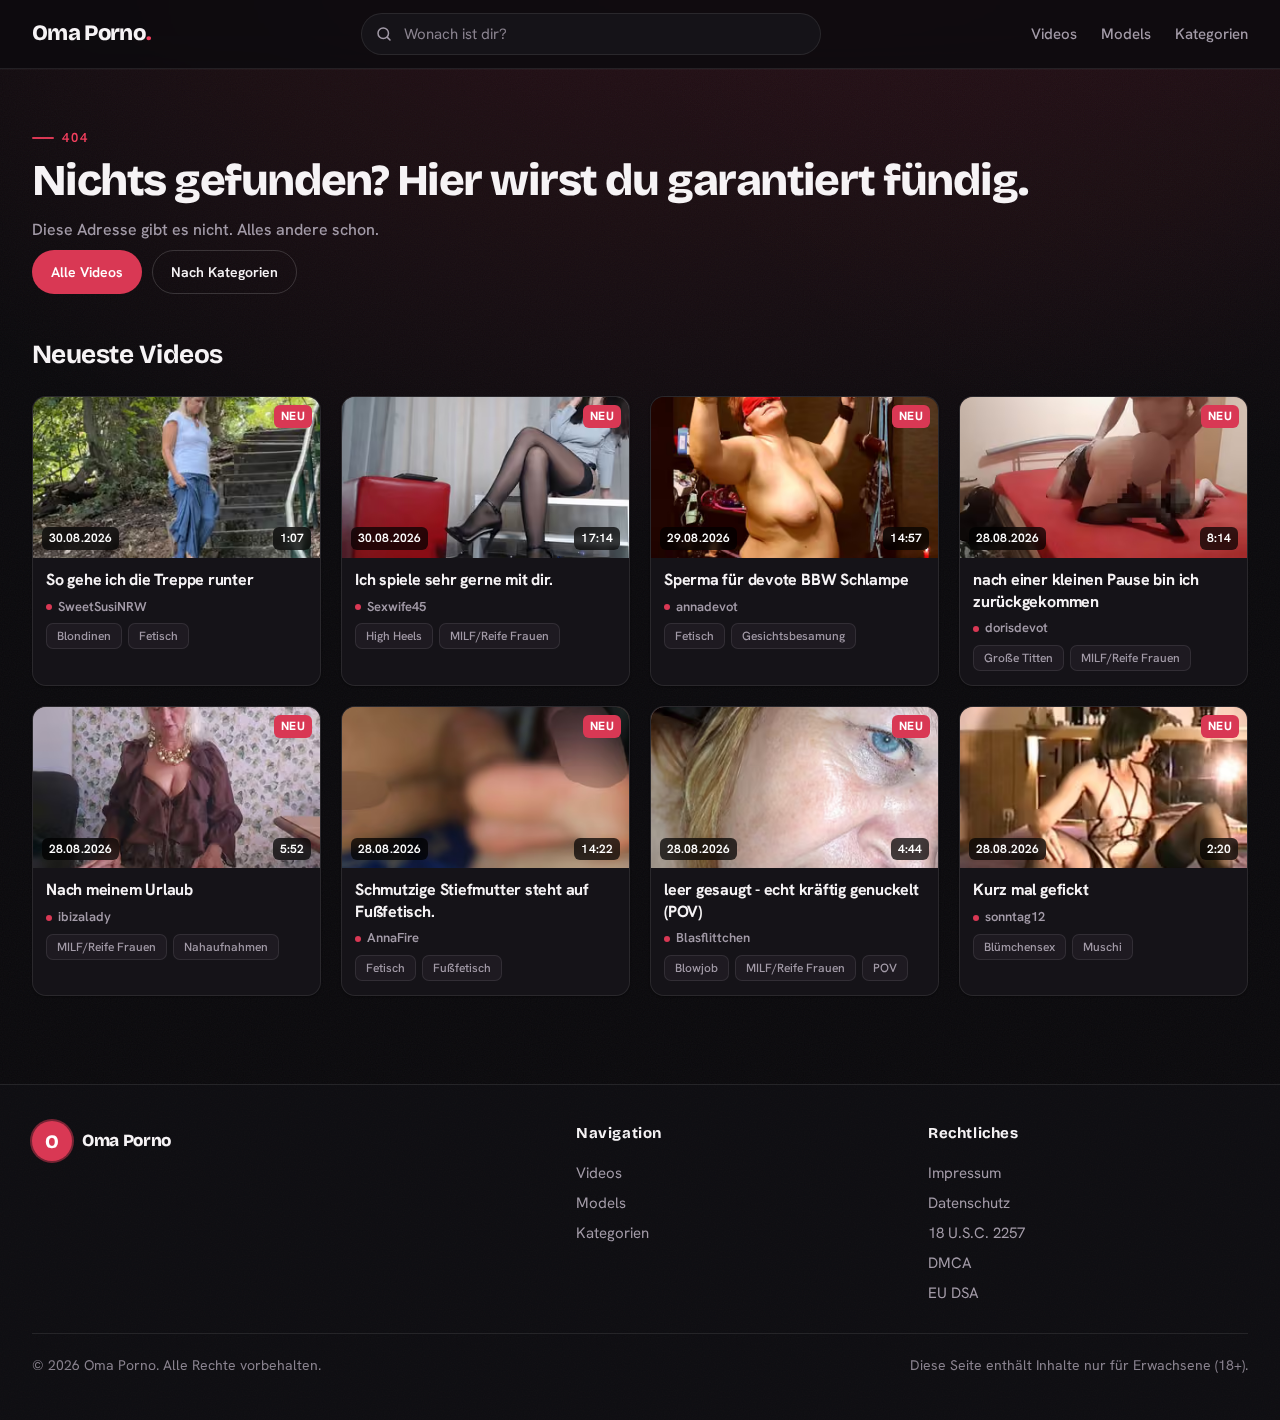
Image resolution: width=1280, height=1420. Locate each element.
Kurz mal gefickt (1030, 889)
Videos (1054, 34)
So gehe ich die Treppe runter (150, 579)
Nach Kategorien (224, 272)
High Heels (394, 636)
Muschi (1102, 947)
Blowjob (696, 968)
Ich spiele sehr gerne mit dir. (453, 579)
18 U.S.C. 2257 (976, 1233)
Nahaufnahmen (226, 947)
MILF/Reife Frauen (499, 636)
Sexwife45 (396, 606)
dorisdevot (1016, 627)
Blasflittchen (713, 937)
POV (885, 968)
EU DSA (953, 1293)
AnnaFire (393, 937)
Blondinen (84, 636)
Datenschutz (969, 1203)
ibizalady (84, 916)
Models (1126, 34)
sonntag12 (1015, 916)
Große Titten (1018, 658)
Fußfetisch (462, 968)
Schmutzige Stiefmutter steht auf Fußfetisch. (472, 900)
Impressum (964, 1173)
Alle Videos (87, 272)
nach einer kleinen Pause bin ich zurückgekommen (1086, 590)
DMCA (950, 1263)
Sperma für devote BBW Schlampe (786, 579)
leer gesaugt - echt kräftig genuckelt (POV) (791, 900)
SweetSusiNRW (102, 606)
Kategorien (1211, 34)
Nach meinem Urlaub (119, 889)
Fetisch (158, 636)
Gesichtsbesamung (793, 636)
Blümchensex (1019, 947)
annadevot (707, 606)
